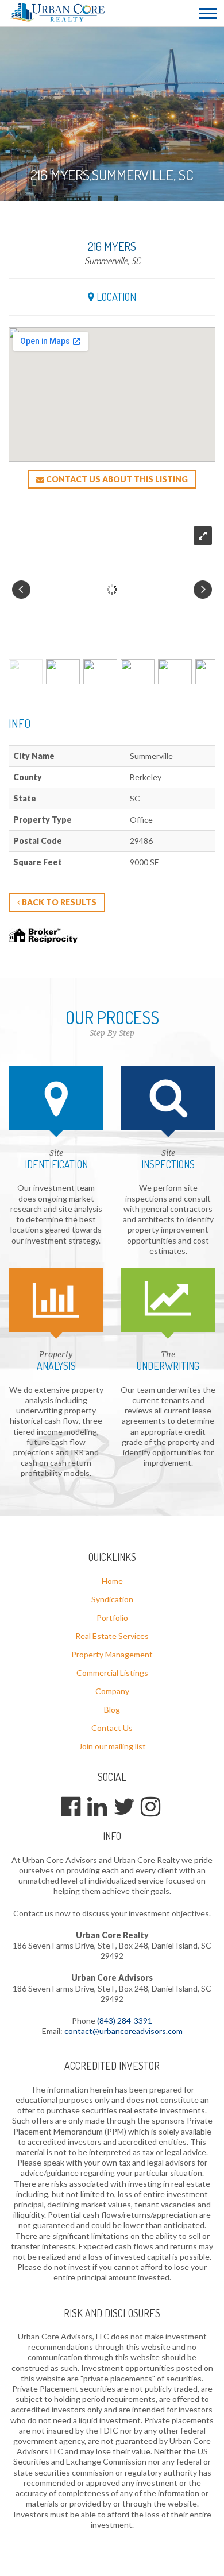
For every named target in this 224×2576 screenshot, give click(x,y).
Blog (112, 1709)
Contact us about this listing (116, 479)
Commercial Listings (112, 1673)
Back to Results (58, 902)
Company (112, 1691)
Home (112, 1581)
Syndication (112, 1599)
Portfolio (112, 1618)
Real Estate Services (112, 1636)
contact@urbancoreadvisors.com (123, 2031)
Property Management (112, 1654)
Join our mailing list (112, 1746)
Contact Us (112, 1728)
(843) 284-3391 (125, 2021)
